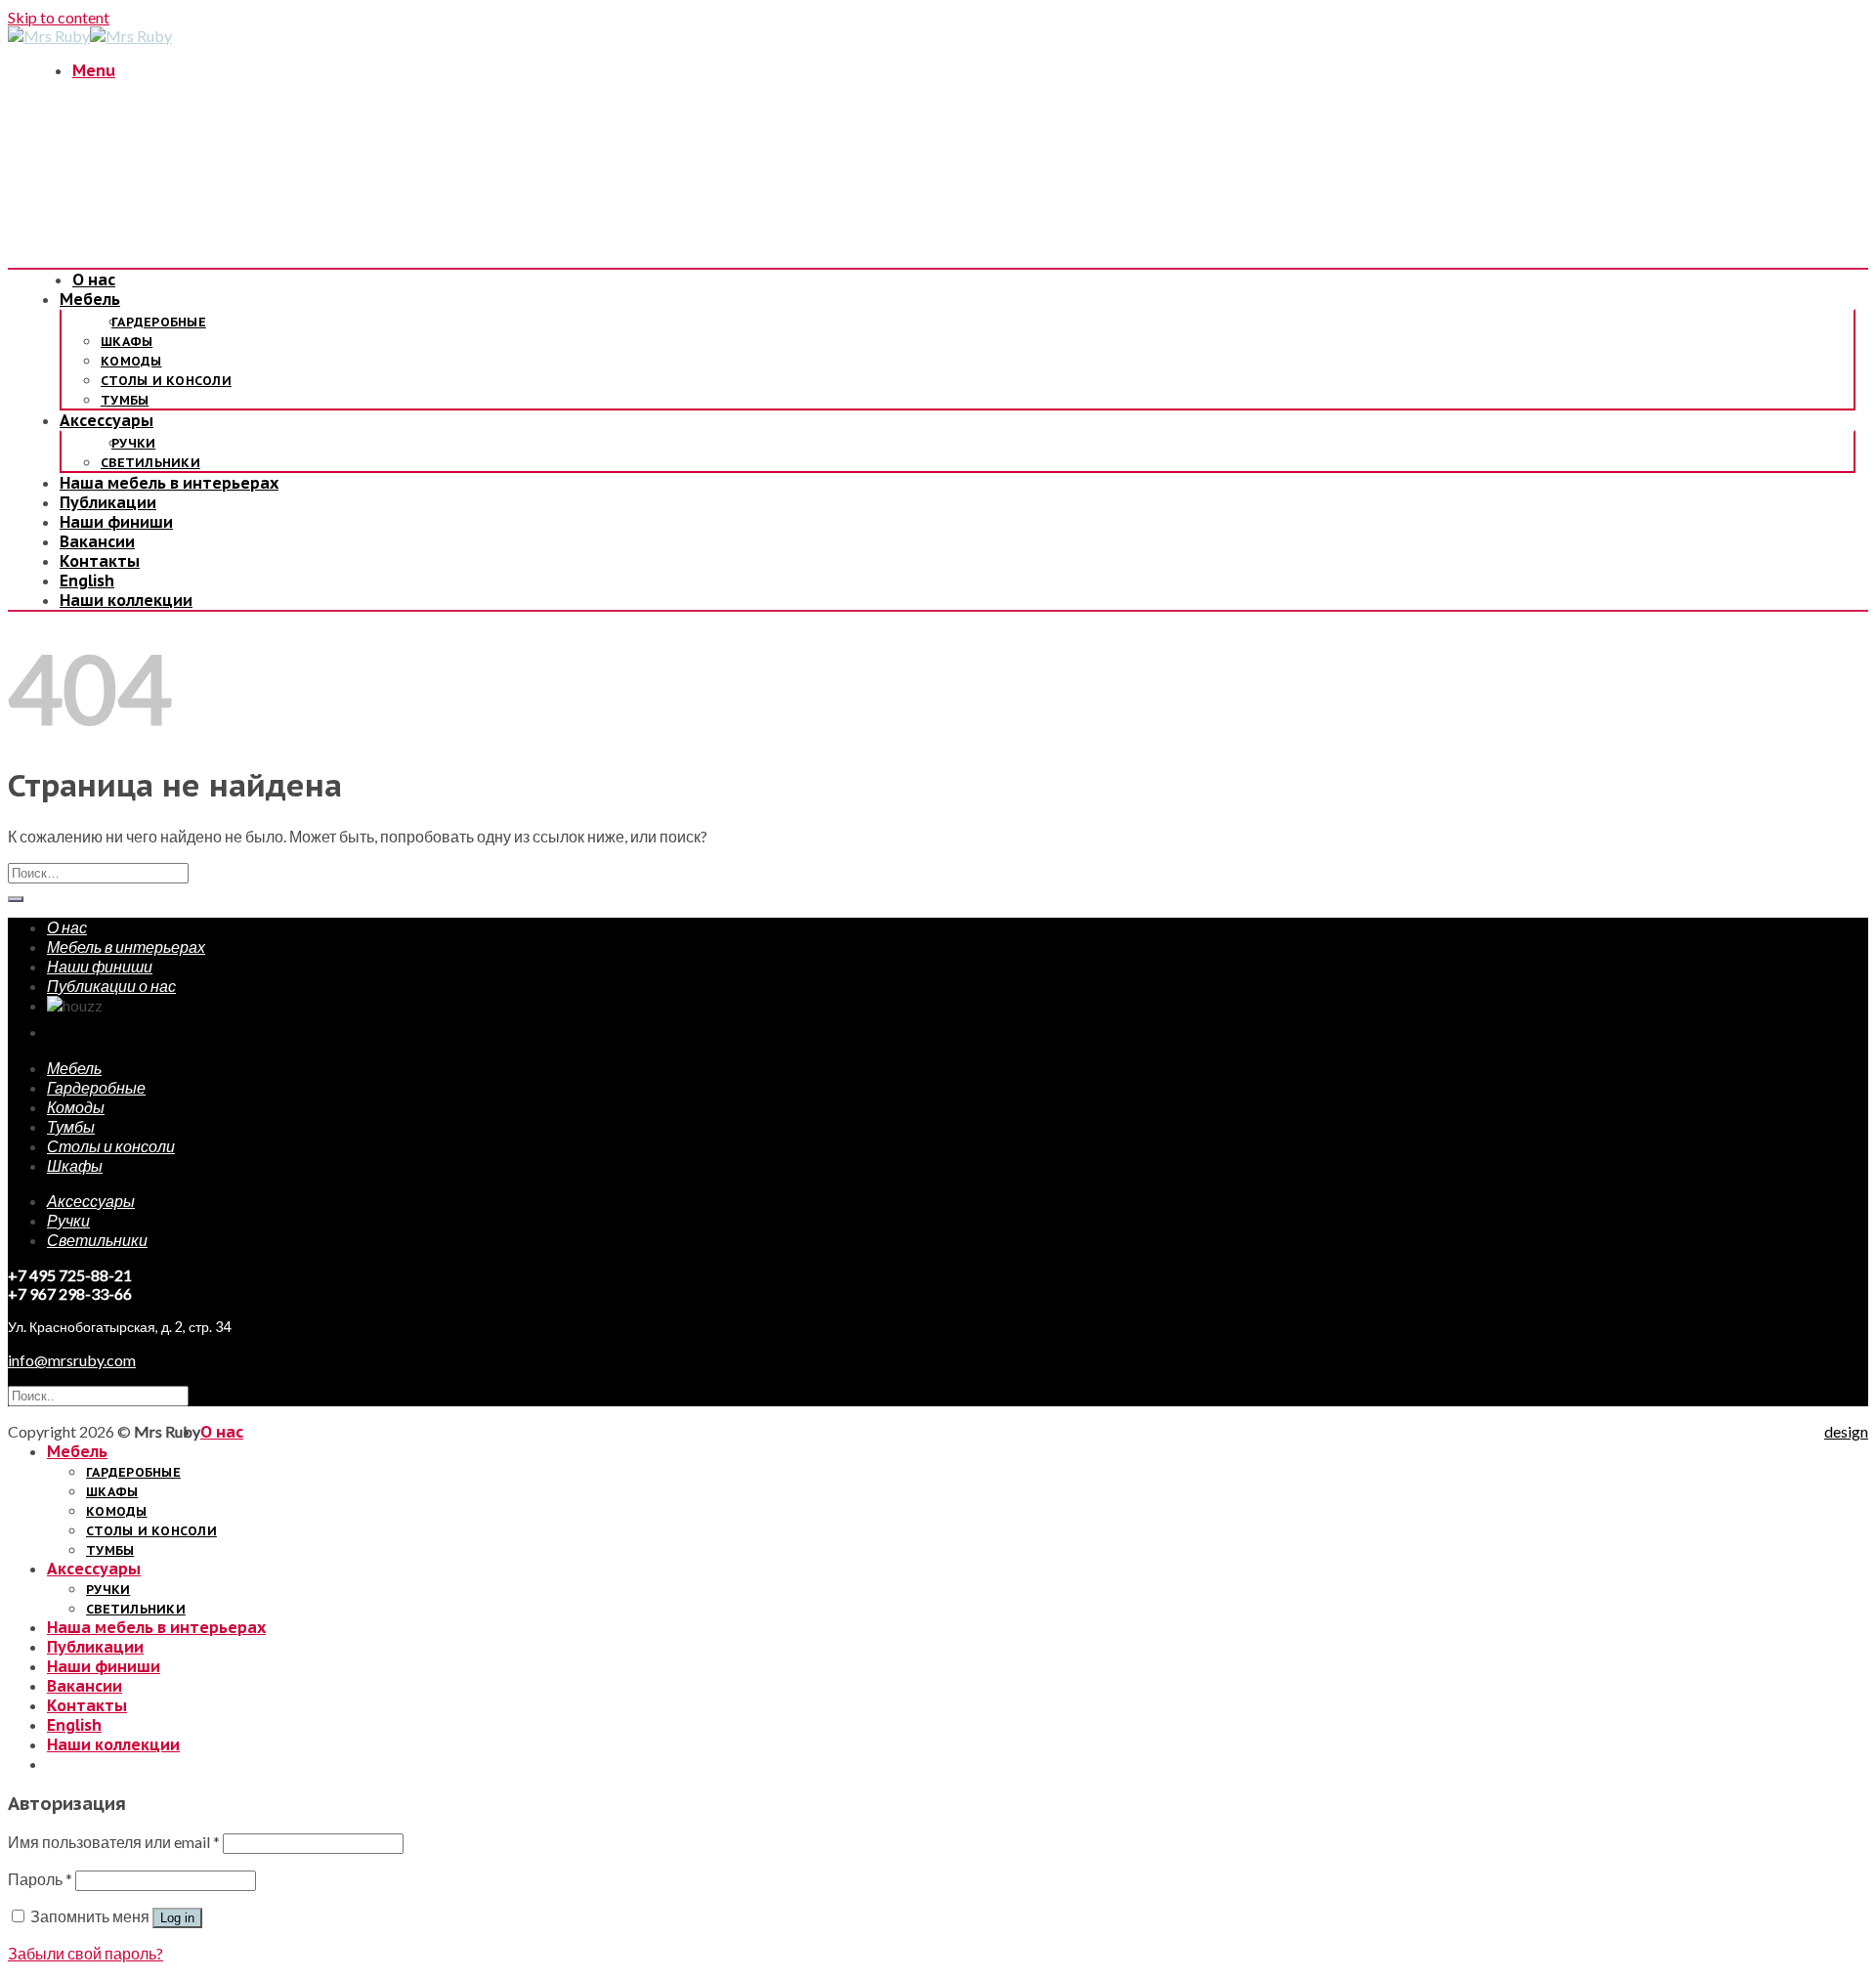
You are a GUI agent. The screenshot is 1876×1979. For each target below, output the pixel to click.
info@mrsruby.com (72, 1360)
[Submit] (16, 899)
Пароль (40, 1879)
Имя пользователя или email (114, 1842)
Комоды (131, 361)
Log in (177, 1918)
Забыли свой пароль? (85, 1953)
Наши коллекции (126, 600)
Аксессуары (107, 420)
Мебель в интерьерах (126, 946)
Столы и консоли (166, 381)
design (1846, 1431)
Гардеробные (159, 322)
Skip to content (59, 17)
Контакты (100, 561)
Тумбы (125, 400)
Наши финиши (116, 522)
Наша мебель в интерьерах (169, 483)
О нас (94, 280)
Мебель (90, 299)
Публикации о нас (111, 986)
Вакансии (97, 541)
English (87, 581)
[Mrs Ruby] (90, 36)
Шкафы (127, 342)
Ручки (133, 443)
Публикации (108, 502)
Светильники (150, 463)
